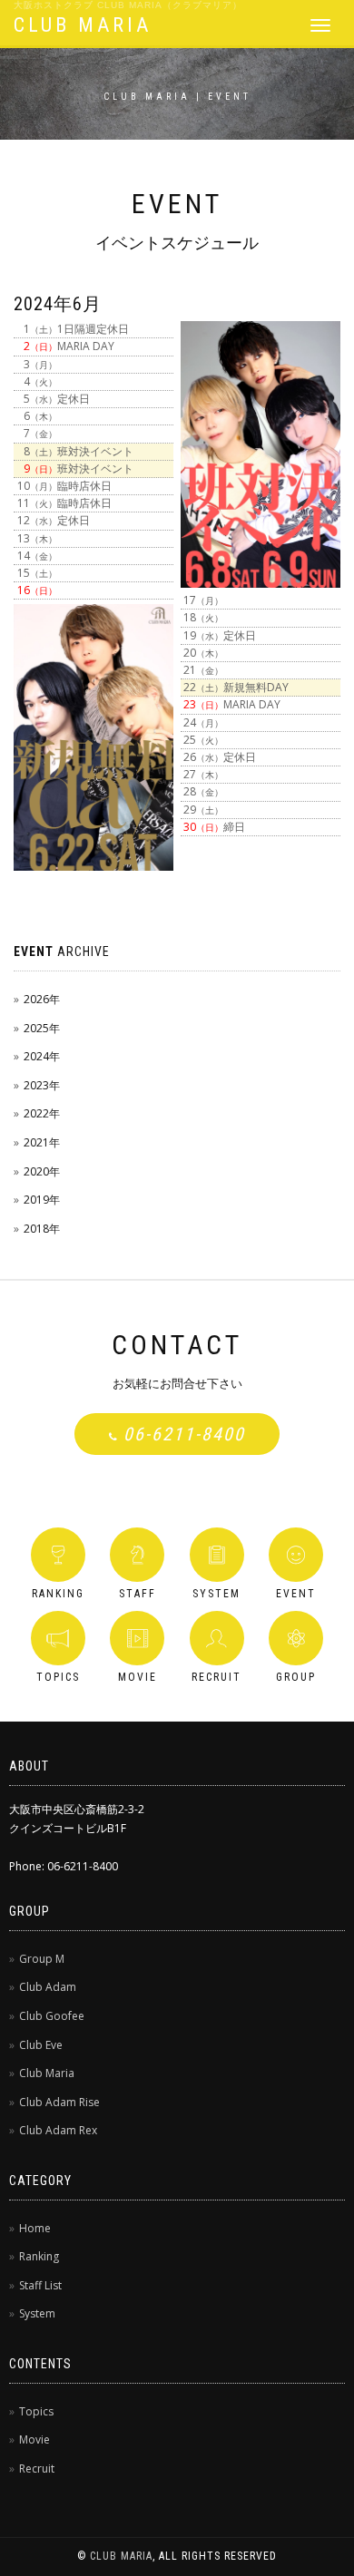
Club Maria (47, 2073)
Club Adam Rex (58, 2130)
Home (35, 2228)
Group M (42, 1959)
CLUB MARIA (83, 25)
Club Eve (41, 2045)
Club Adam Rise (59, 2102)
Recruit (37, 2469)
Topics (36, 2411)
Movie (34, 2439)
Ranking (39, 2256)
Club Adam (48, 1987)
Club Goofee (52, 2016)
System (37, 2313)
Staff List (40, 2285)
